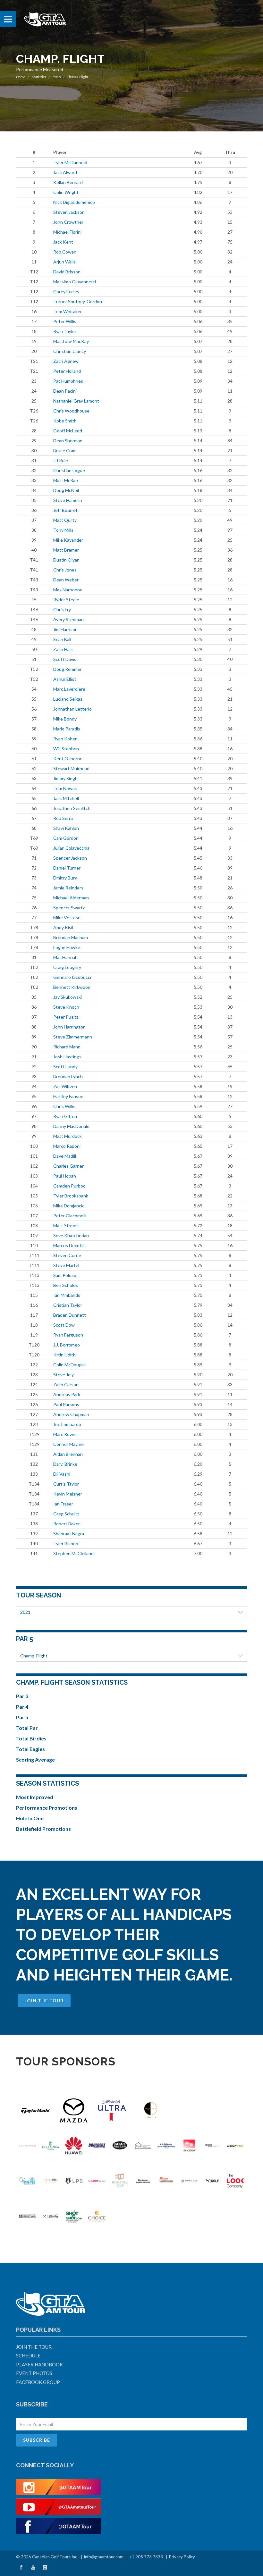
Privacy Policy (182, 2557)
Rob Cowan (65, 252)
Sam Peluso (65, 1275)
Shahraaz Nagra (69, 1534)
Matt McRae (66, 480)
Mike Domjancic (69, 1206)
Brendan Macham (71, 937)
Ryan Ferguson (68, 1335)
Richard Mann (67, 1047)
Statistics (39, 77)
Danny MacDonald (71, 1126)
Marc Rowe (64, 1434)
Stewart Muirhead (71, 768)
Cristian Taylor (68, 1305)
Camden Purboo (69, 1186)
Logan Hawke (67, 947)
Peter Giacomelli (70, 1216)
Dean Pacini (65, 391)
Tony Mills (63, 530)
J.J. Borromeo (67, 1345)
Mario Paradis (67, 729)
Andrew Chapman (71, 1414)
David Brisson (67, 272)
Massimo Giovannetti (75, 282)
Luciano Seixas (68, 699)
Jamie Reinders (68, 888)
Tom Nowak (65, 788)
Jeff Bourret (65, 510)
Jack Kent (63, 242)
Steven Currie (67, 1255)
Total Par (27, 1728)
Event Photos (34, 2373)
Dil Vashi (62, 1474)
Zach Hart (63, 649)
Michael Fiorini (67, 232)
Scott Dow (64, 1325)
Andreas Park (67, 1394)
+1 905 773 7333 (146, 2557)
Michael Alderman (71, 898)
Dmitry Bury (65, 878)
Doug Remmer (68, 669)
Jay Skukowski (68, 997)
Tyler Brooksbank (71, 1196)
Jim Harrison (65, 629)
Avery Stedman (68, 619)
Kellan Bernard (68, 182)
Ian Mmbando (67, 1295)
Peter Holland (67, 371)
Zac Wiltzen (65, 1086)
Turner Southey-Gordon (78, 301)
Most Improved (35, 1797)
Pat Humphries (68, 381)
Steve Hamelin (68, 500)
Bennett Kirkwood (72, 987)
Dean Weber (66, 580)
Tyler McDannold (70, 162)
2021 (25, 1612)
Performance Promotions (47, 1808)
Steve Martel (66, 1265)
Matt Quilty (65, 520)
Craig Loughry (67, 967)
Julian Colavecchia (71, 848)
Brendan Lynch (68, 1076)
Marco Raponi (67, 1146)
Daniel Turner (67, 868)
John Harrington (69, 1027)
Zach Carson (66, 1384)
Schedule (28, 2355)
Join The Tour (44, 2001)
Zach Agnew (66, 361)
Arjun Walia (64, 262)
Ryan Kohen (65, 739)
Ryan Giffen (65, 1116)
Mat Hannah (65, 957)
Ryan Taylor (65, 331)
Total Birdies (31, 1738)
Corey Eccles (66, 292)
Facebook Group (38, 2382)
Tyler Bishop (66, 1543)
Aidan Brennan (68, 1454)
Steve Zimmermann (73, 1037)
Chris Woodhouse (71, 411)
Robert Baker (67, 1524)
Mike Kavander (68, 540)
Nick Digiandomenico (74, 202)
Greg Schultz (66, 1514)
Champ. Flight (34, 1656)
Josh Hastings (67, 1057)
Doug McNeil (66, 490)
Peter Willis (65, 321)
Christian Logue (69, 470)
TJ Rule (61, 460)
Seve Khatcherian (71, 1235)
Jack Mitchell (66, 798)
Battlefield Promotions (43, 1829)
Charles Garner (68, 1166)
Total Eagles (30, 1749)
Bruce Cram (65, 450)
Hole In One (30, 1818)
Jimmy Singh (65, 778)
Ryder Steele (66, 600)
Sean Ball (62, 639)
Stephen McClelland (73, 1553)
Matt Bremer (66, 550)
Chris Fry (62, 609)
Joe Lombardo (67, 1424)
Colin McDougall (69, 1365)
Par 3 (22, 1696)
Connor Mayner (69, 1444)
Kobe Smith (65, 421)
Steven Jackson (69, 212)
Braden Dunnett (70, 1315)
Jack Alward (65, 172)
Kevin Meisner (68, 1494)
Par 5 (57, 77)
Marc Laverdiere (69, 689)
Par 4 (22, 1707)
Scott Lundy (65, 1067)
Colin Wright (66, 192)
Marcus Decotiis (69, 1245)
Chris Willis (64, 1106)
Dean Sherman (68, 441)
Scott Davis (65, 659)
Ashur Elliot (65, 679)
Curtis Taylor (66, 1484)
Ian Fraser (63, 1504)
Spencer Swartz (69, 908)
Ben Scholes (66, 1285)
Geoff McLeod (68, 431)
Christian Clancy (70, 351)
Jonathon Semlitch (72, 808)
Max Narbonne (68, 590)
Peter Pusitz (66, 1017)
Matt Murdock (68, 1136)
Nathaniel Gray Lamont (76, 401)
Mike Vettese (67, 917)
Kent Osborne (68, 759)
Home (21, 77)
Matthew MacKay (71, 341)
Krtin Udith (64, 1355)
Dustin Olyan (66, 560)
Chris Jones (65, 570)
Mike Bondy (65, 719)
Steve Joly (64, 1375)
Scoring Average (35, 1759)
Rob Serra (63, 818)
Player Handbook (39, 2364)
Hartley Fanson (68, 1096)
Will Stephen (66, 749)
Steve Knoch (66, 1007)
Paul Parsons (66, 1404)
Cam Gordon (66, 838)
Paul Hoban (65, 1176)
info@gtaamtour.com (104, 2557)
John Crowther (68, 222)
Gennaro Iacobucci (72, 977)
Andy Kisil (63, 927)
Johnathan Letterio (72, 709)
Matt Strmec (66, 1225)
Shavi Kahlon (66, 828)
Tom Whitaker (68, 311)
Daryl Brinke (65, 1464)
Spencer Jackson (70, 858)
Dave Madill (65, 1156)
